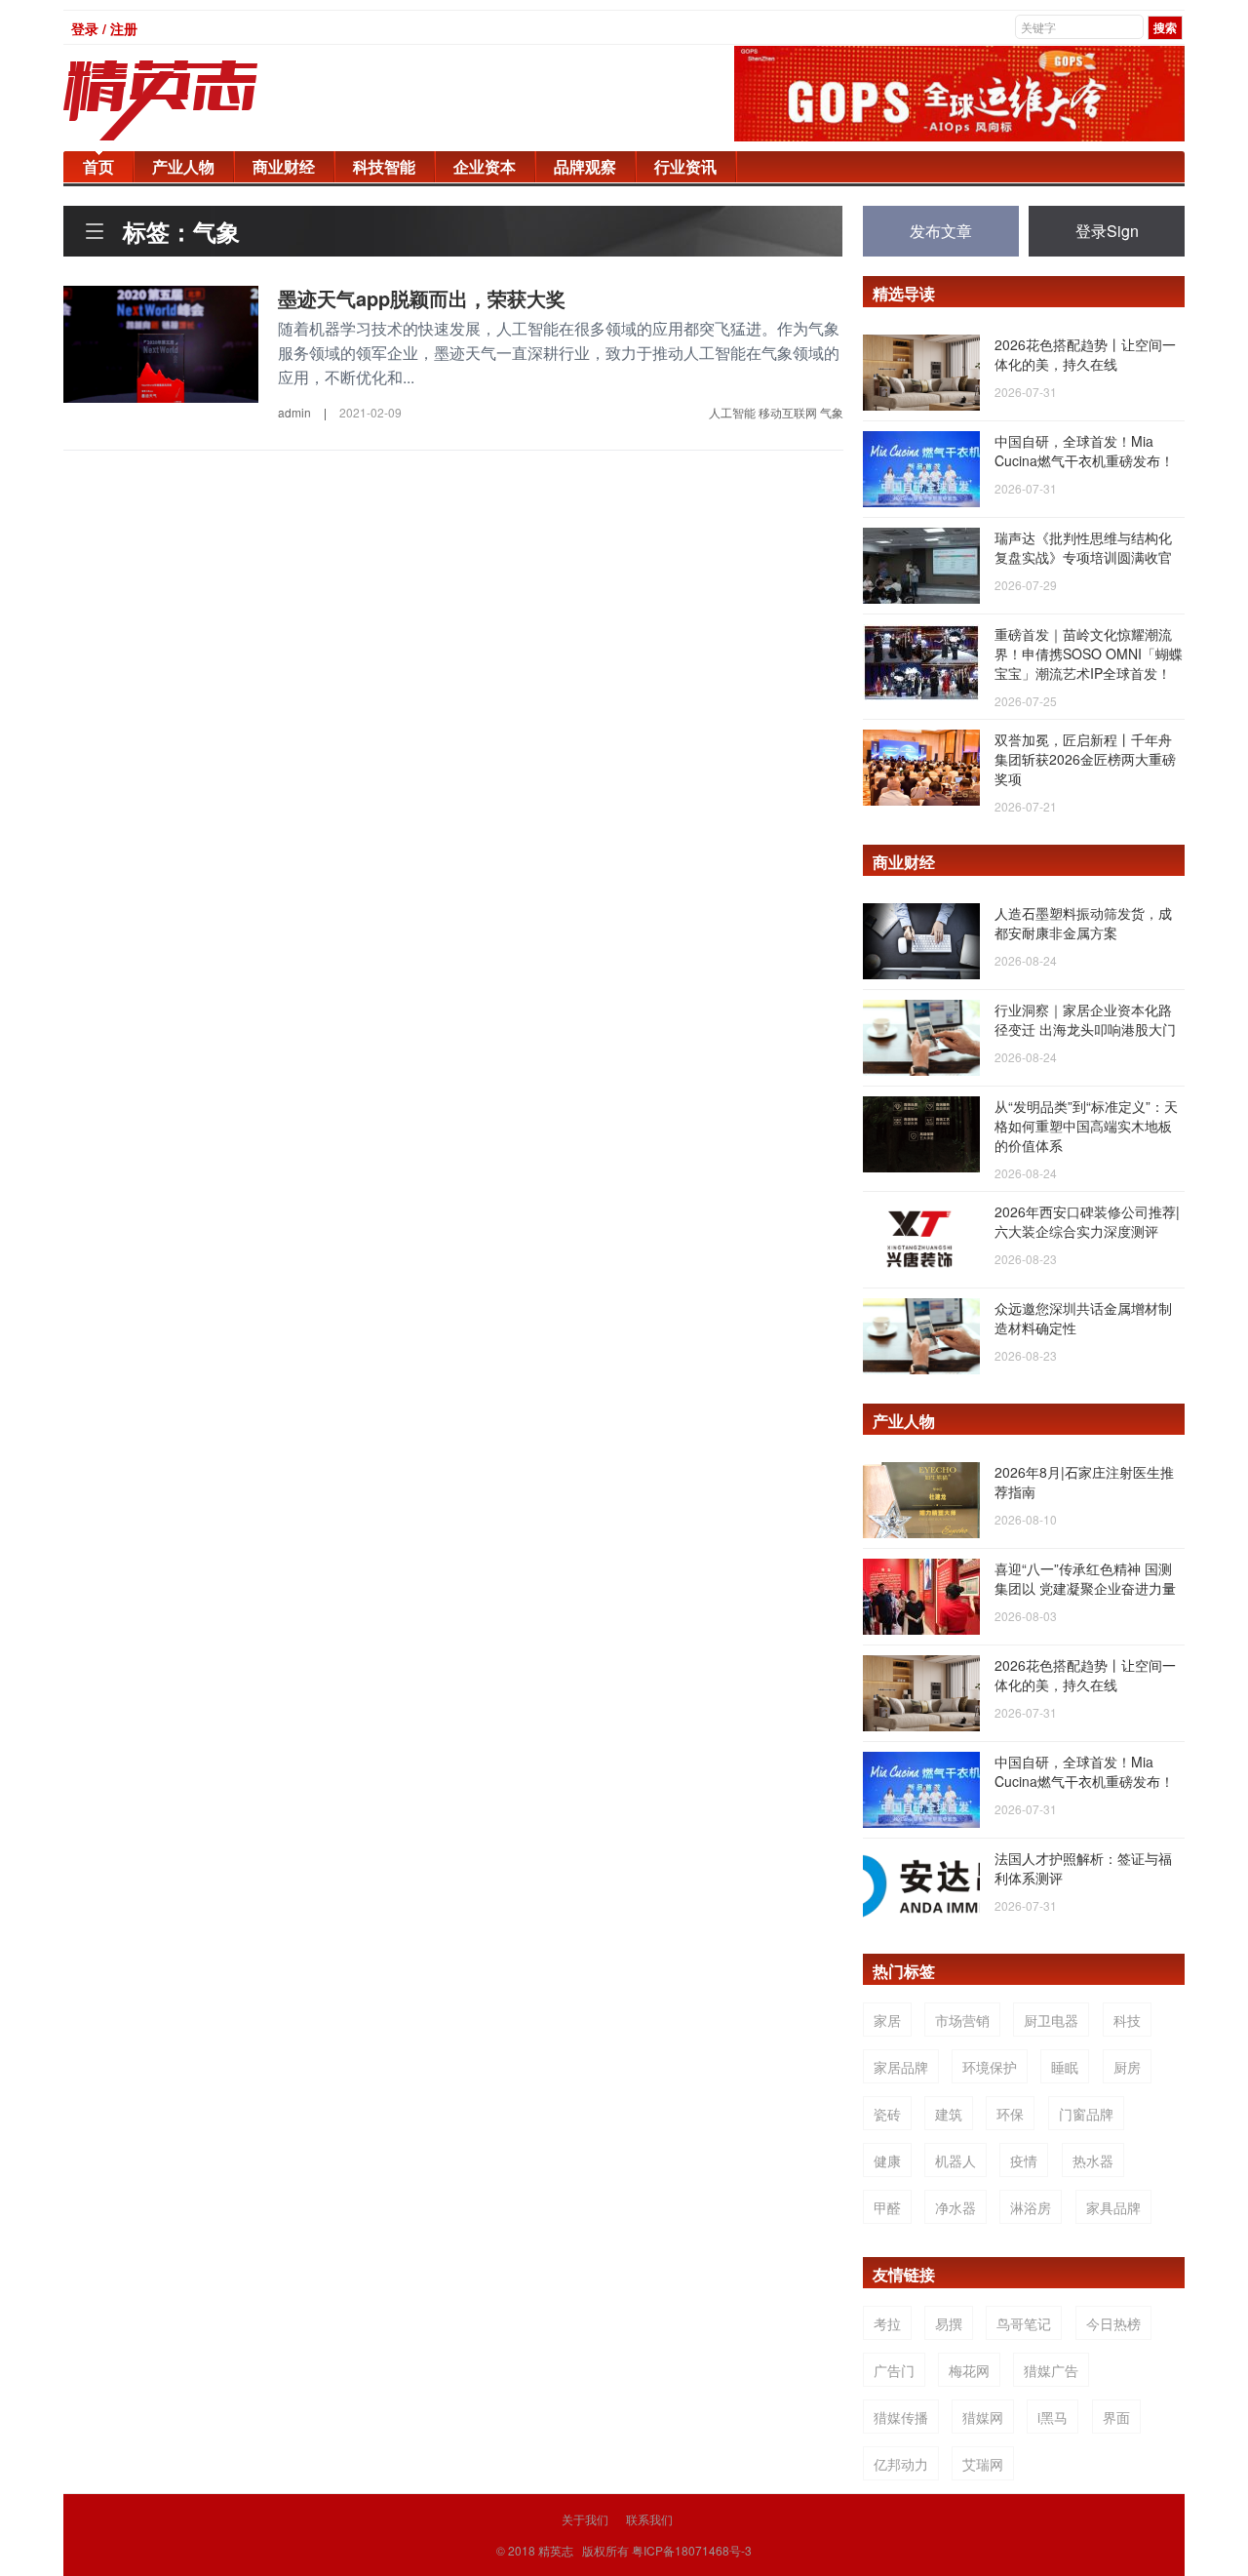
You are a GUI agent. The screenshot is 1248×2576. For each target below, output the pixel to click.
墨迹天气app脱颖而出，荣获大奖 (422, 298)
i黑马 (1053, 2417)
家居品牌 (901, 2067)
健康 (887, 2160)
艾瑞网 (983, 2464)
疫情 (1024, 2160)
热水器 (1093, 2160)
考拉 (887, 2323)
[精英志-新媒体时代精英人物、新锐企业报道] (200, 100)
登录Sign (1107, 231)
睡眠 (1065, 2067)
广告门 (894, 2370)
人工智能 (732, 412)
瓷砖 (887, 2114)
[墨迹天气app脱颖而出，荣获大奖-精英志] (161, 342)
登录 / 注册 (104, 28)
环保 (1010, 2114)
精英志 (556, 2550)
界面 (1116, 2417)
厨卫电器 (1051, 2020)
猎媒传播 (901, 2417)
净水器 (955, 2207)
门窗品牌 (1086, 2114)
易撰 (949, 2323)
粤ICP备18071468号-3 (692, 2550)
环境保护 (990, 2067)
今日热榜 (1113, 2323)
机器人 (955, 2160)
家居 (887, 2020)
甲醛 (887, 2207)
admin (294, 412)
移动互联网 (788, 412)
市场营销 (962, 2020)
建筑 (949, 2114)
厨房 (1127, 2067)
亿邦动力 (901, 2464)
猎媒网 (983, 2417)
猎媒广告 (1051, 2370)
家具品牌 (1113, 2207)
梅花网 (969, 2370)
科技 (1127, 2020)
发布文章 (941, 231)
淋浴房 (1031, 2207)
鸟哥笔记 (1024, 2323)
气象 (832, 412)
